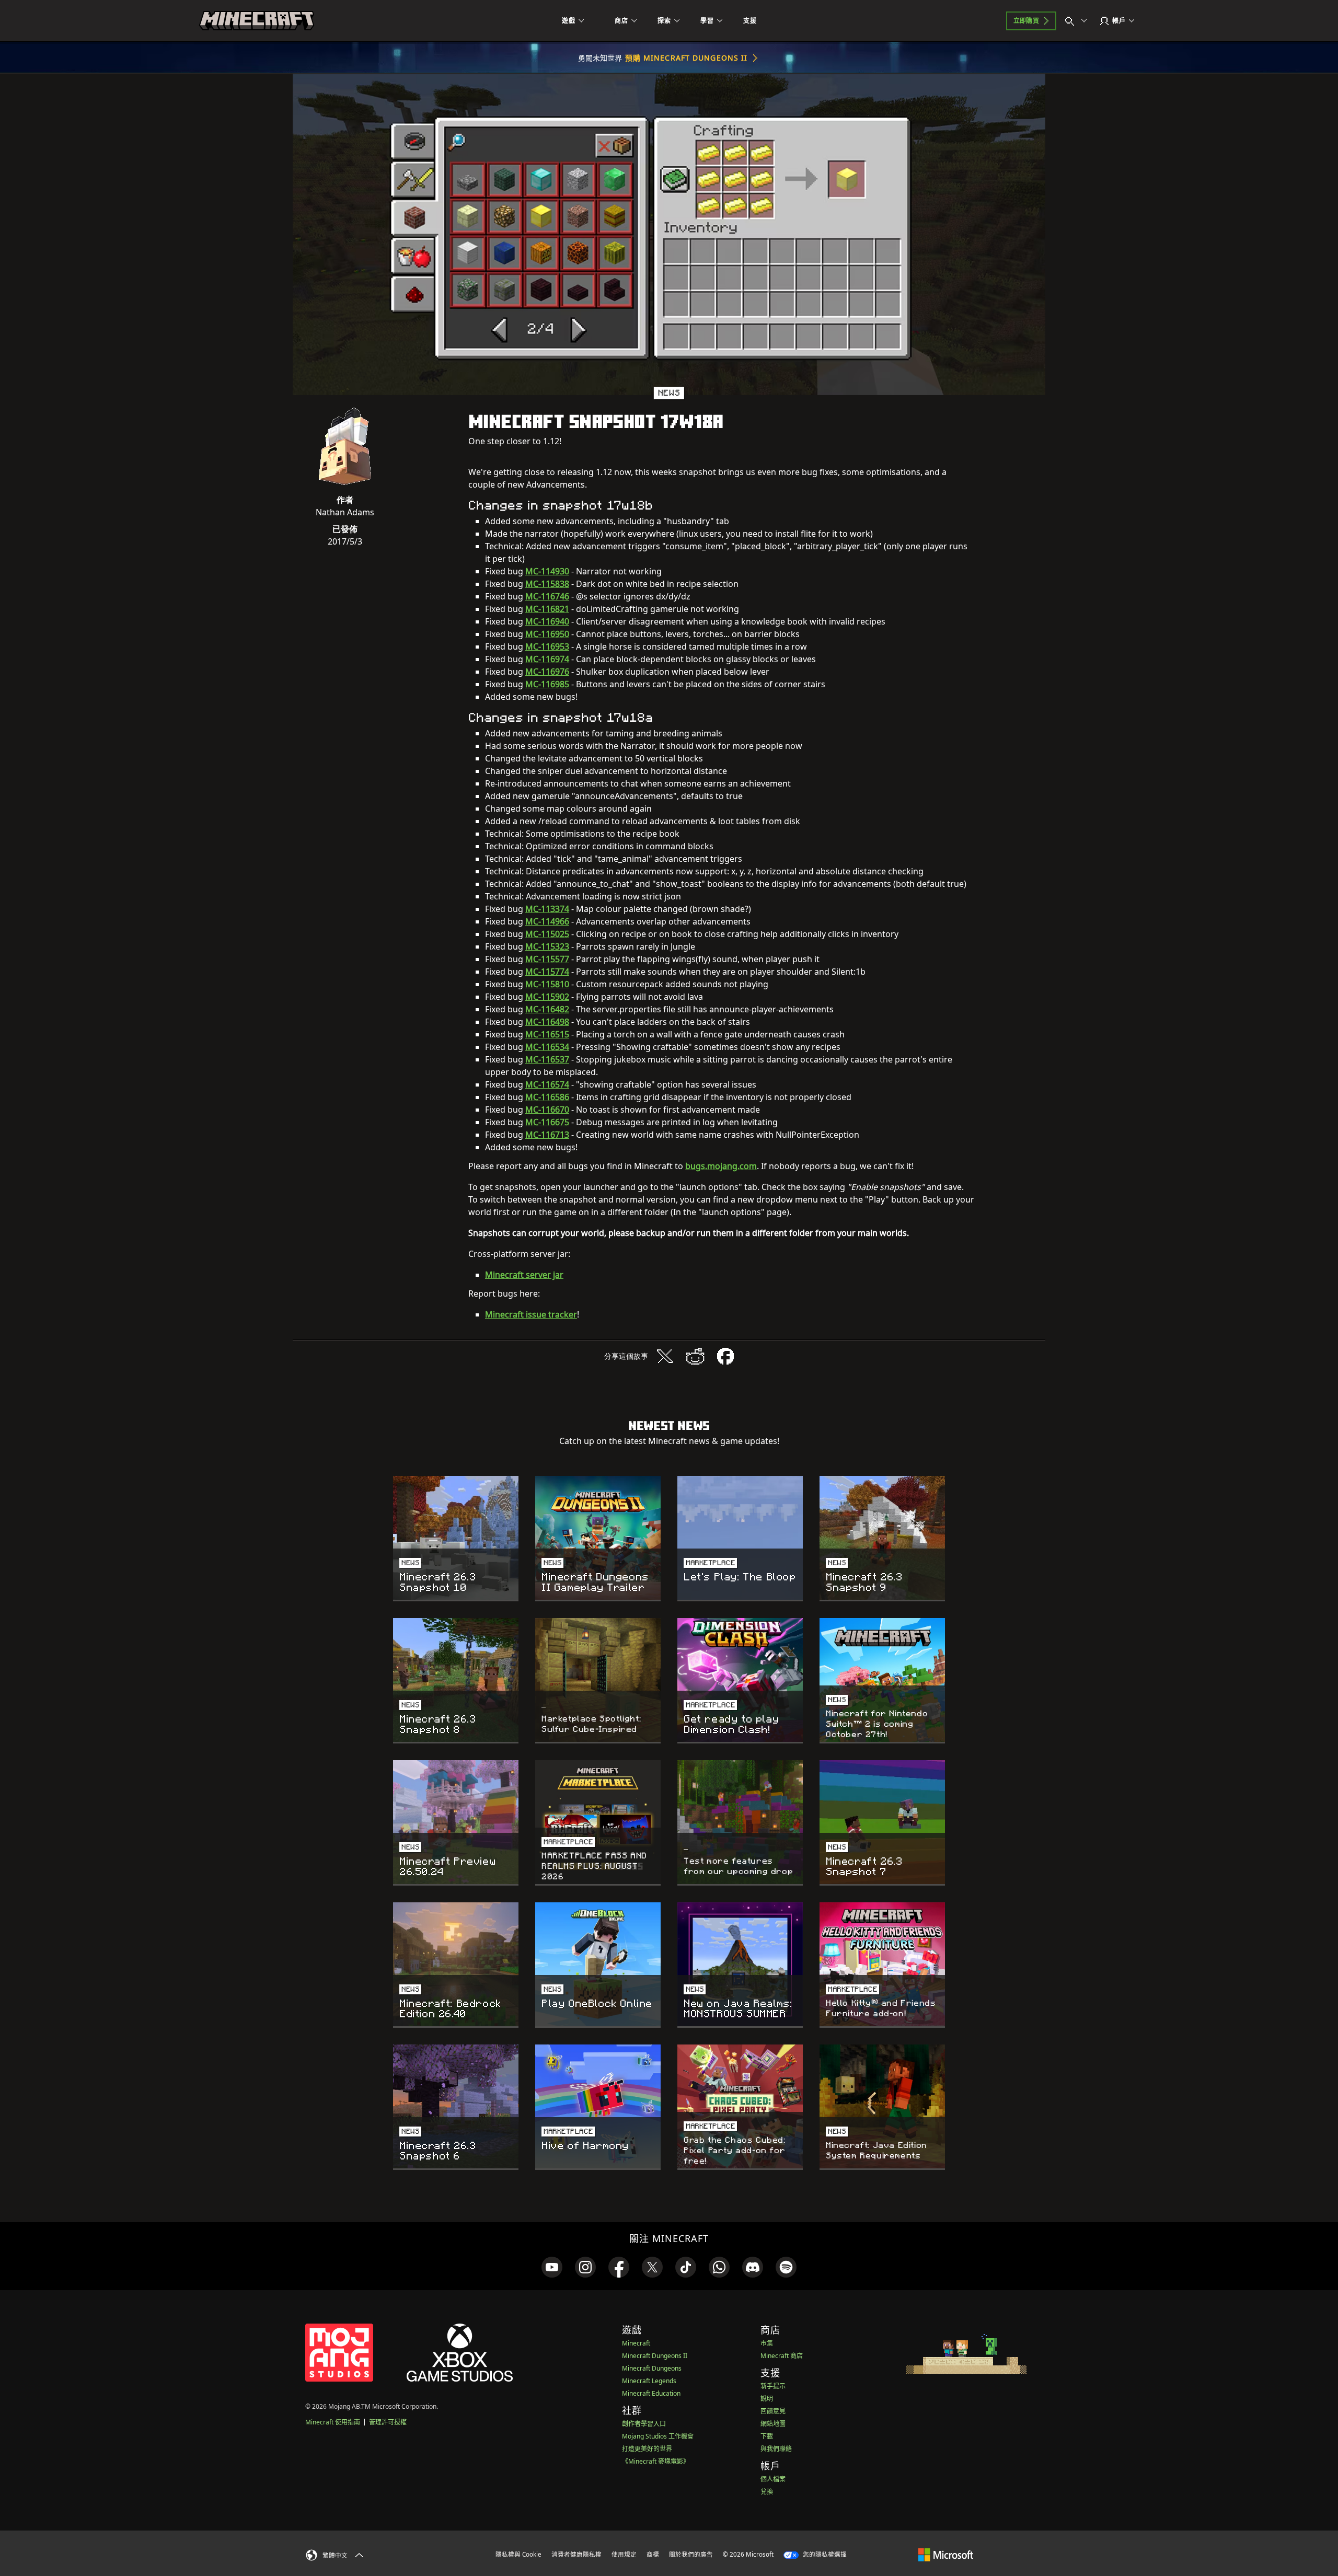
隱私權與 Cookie (518, 2554)
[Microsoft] (946, 2554)
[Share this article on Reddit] (695, 1356)
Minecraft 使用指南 (333, 2422)
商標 (653, 2554)
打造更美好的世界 (647, 2449)
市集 (767, 2343)
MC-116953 (547, 646)
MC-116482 (547, 1009)
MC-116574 (547, 1084)
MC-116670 (547, 1110)
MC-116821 (547, 609)
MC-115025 (547, 934)
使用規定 (624, 2554)
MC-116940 (547, 621)
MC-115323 (547, 946)
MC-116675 (547, 1122)
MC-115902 (547, 997)
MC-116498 (547, 1022)
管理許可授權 (388, 2422)
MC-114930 (547, 571)
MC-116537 (547, 1059)
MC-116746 (547, 596)
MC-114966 (547, 921)
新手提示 (773, 2386)
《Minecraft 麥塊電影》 (656, 2461)
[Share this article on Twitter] (665, 1356)
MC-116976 (547, 672)
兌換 (767, 2492)
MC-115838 (547, 584)
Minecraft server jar (524, 1275)
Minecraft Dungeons (652, 2368)
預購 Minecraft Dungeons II (687, 58)
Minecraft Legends (649, 2381)
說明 (767, 2399)
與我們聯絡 (776, 2449)
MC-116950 (547, 634)
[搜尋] (1078, 21)
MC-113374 (547, 909)
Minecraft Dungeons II (655, 2356)
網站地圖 (773, 2424)
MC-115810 (547, 984)
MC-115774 (547, 972)
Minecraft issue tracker (531, 1314)
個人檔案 (773, 2479)
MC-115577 (547, 959)
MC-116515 (547, 1034)
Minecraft (636, 2343)
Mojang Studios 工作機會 (658, 2436)
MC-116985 (547, 684)
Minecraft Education (651, 2393)
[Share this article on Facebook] (725, 1356)
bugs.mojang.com (721, 1166)
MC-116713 (547, 1135)
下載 (767, 2436)
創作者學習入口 (644, 2424)
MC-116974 (547, 659)
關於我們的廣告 (691, 2554)
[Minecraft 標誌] (257, 21)
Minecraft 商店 (782, 2356)
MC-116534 (547, 1047)
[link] (552, 2267)
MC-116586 (547, 1097)
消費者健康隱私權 (576, 2554)
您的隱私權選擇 (824, 2554)
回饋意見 (773, 2411)
